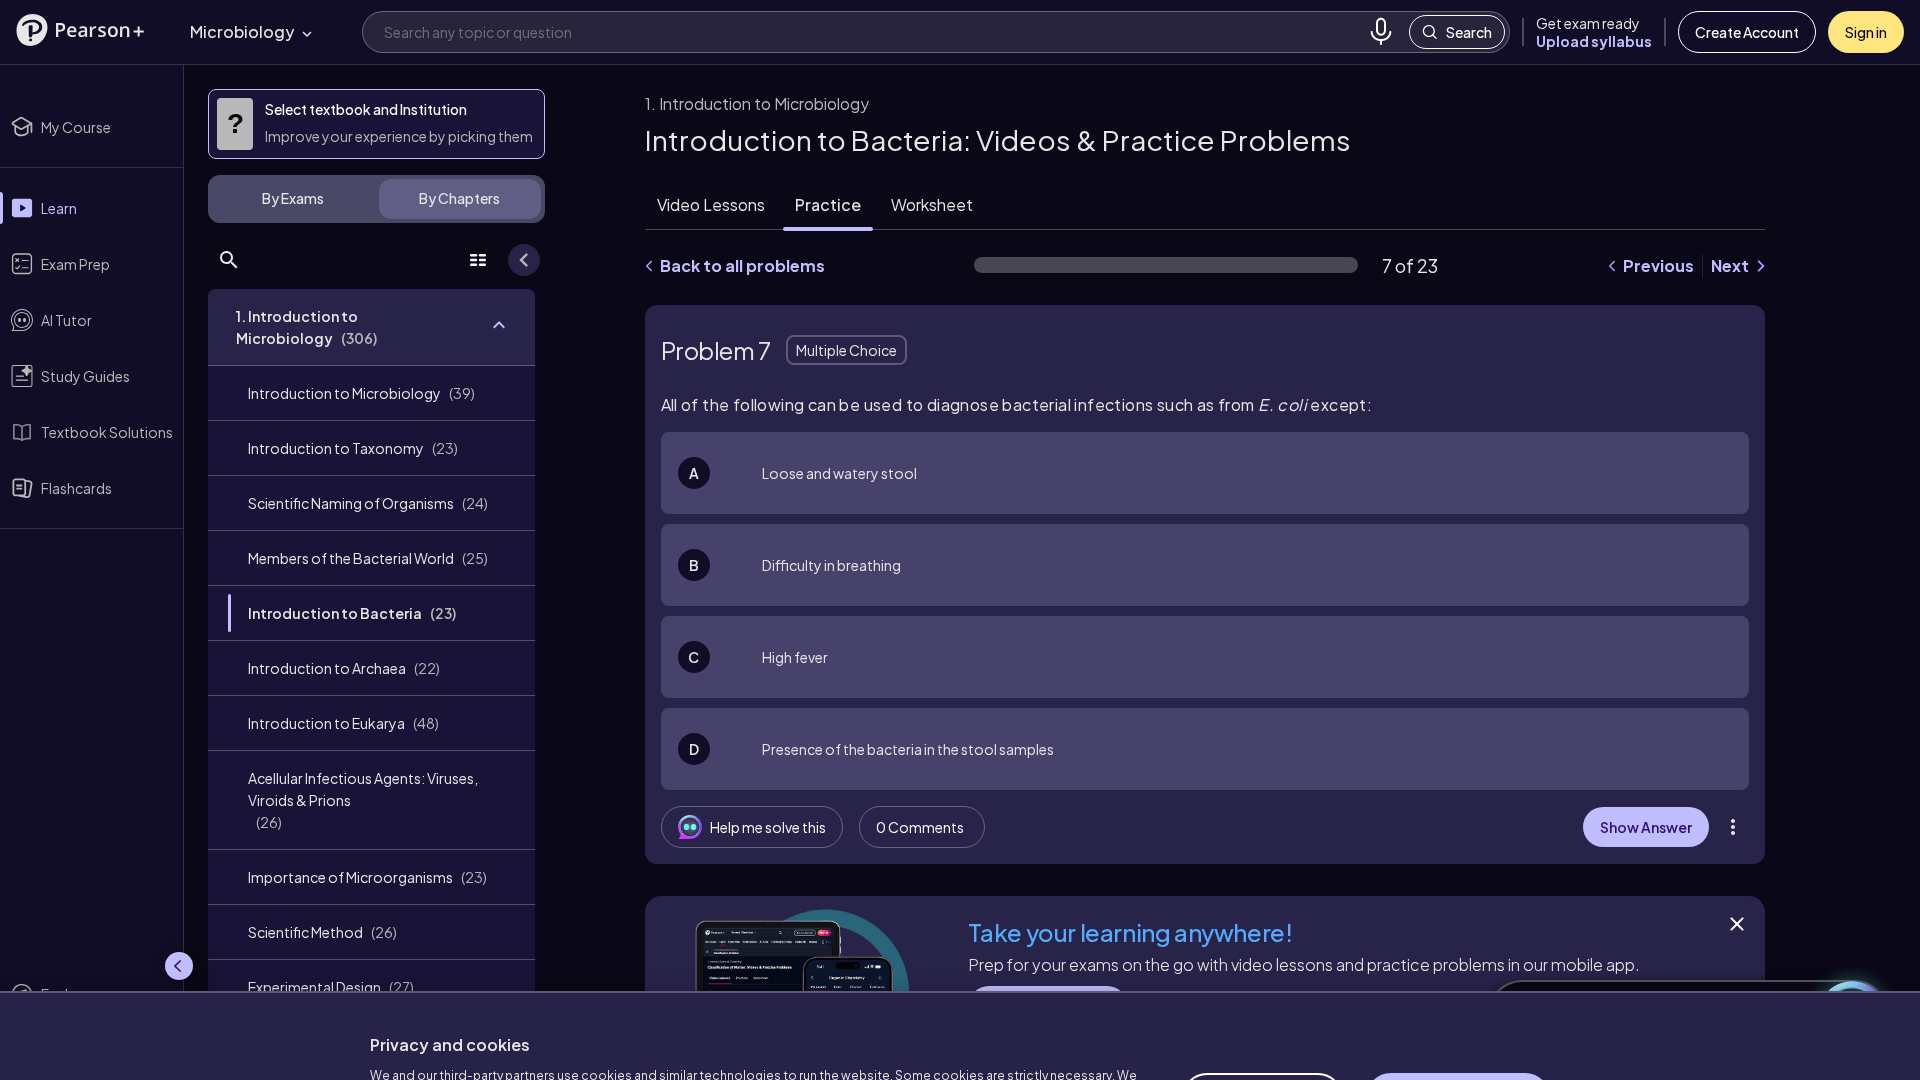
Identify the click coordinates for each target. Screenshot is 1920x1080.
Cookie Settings (1262, 999)
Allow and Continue (1458, 999)
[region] (960, 986)
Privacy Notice (750, 1030)
